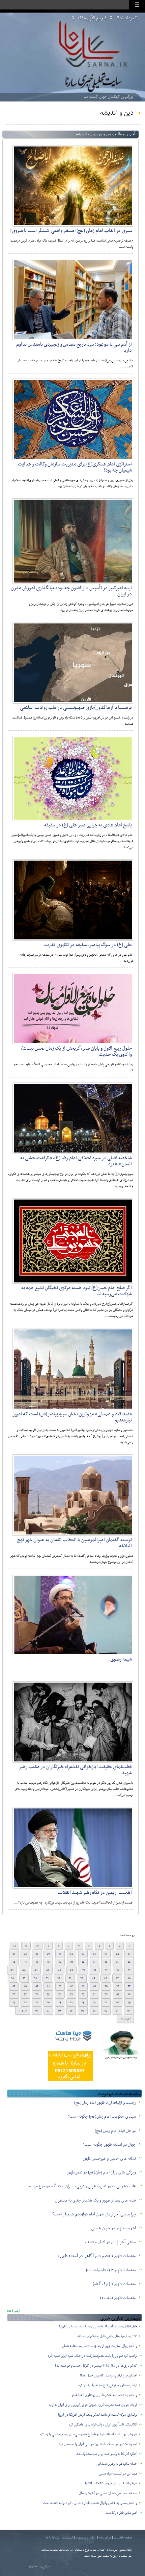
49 (94, 1978)
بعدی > (23, 2011)
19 (60, 1954)
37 (106, 1970)
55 (24, 1978)
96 (60, 2011)
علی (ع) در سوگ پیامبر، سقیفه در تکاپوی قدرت (88, 945)
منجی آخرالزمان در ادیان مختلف (110, 2242)
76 (37, 1994)
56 (12, 1978)
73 (71, 1994)
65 (37, 1986)
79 (129, 2003)
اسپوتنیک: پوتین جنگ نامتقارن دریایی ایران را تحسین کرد (98, 2444)
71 (94, 1994)
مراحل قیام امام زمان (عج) (115, 2131)
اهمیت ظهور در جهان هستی (113, 2228)
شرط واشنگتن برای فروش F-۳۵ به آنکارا (111, 2483)
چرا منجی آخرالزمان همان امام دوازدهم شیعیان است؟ (94, 2214)
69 (118, 1994)
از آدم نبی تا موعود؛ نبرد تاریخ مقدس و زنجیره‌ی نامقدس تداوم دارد (74, 347)
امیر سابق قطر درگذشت (121, 2513)
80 (118, 2003)
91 (117, 2011)
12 (14, 1946)
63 (60, 1986)
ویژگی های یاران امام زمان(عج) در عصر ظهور (101, 2172)
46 (129, 1978)
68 (129, 1994)
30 (60, 1962)
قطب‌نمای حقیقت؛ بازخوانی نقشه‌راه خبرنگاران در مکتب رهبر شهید (76, 1770)
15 (106, 1954)
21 (37, 1954)
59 (106, 1986)
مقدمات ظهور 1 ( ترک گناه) (114, 2284)
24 (129, 1962)
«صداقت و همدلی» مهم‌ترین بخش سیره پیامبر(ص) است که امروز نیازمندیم (72, 1417)
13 (129, 1954)
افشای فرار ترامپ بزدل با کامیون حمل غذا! (109, 2376)
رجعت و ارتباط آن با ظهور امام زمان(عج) (105, 2103)
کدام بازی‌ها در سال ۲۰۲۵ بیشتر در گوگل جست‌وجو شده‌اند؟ (96, 2366)
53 (47, 1978)
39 (83, 1970)
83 (83, 2003)
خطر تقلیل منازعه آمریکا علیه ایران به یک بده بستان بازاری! (98, 2327)
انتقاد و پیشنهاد (86, 2538)
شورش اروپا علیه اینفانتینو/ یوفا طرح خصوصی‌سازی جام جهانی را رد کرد (88, 2434)
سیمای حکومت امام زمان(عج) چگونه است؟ (102, 2117)
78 (14, 1994)
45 (12, 1970)
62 (71, 1986)
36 (118, 1970)
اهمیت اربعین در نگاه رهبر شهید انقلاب (95, 1893)
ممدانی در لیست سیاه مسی (118, 2474)
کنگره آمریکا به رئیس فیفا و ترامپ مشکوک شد (107, 2454)
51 (70, 1978)
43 (36, 1970)
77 (25, 1994)
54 (36, 1978)
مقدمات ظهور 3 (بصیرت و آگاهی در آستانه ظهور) (97, 2256)
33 (25, 1962)
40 (71, 1970)
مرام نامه (105, 2538)
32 (37, 1962)
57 (129, 1986)
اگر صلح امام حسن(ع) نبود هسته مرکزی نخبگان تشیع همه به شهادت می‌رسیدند (77, 1291)
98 (37, 2011)
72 (83, 1994)
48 (105, 1978)
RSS (9, 2311)
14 (118, 1954)
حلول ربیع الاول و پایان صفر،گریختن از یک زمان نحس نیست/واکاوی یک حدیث (76, 1051)
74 (60, 1994)
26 (106, 1962)
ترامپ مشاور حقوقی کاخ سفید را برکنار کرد (108, 2385)
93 (94, 2011)
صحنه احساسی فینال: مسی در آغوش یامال (108, 2493)
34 (14, 1962)
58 (118, 1986)
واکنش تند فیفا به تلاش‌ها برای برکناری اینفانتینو (104, 2395)
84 (71, 2003)
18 (71, 1954)
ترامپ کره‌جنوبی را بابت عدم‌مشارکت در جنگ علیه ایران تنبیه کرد (92, 2356)
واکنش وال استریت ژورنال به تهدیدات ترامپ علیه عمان (100, 2346)
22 (25, 1954)
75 (48, 1994)
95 (71, 2011)
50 (82, 1978)
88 (25, 2003)
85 (60, 2003)
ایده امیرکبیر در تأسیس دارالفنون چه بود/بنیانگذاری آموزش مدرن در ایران (71, 591)
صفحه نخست (123, 2538)
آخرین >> (125, 2019)
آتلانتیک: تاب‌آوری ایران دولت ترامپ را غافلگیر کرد (103, 2425)
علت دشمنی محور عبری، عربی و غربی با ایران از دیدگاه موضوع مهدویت (80, 2186)
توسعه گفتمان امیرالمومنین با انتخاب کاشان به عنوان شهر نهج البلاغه (75, 1543)
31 (48, 1962)
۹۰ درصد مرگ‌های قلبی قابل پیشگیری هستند (107, 2336)
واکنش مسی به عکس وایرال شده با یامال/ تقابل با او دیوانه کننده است (90, 2503)
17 (83, 1954)
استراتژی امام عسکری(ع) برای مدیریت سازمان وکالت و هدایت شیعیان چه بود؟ (75, 467)
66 (25, 1986)
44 (24, 1970)
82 (94, 2003)
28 (83, 1962)
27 (94, 1962)
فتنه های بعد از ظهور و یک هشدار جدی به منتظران (95, 2201)
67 (14, 1986)
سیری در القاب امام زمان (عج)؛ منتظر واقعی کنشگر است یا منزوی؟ (71, 231)
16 (94, 1954)
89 (14, 2003)
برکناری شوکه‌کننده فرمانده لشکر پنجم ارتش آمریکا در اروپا (98, 2415)
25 (117, 1962)
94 (83, 2011)
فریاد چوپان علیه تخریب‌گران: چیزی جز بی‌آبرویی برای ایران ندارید (93, 2405)
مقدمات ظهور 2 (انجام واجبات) (111, 2270)
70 (106, 1994)
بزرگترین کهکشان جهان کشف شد (108, 97)
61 (83, 1986)
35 (129, 1970)
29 (71, 1962)
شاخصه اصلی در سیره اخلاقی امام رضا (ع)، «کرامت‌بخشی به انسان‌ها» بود (76, 1161)
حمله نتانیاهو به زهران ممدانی (117, 2464)
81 (106, 2003)
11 (26, 1946)
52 (59, 1978)
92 (106, 2011)
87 (37, 2003)
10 (38, 1946)
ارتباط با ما (53, 2538)
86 (48, 2003)
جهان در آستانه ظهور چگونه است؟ (109, 2145)
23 (14, 1954)
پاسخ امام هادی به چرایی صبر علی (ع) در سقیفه (88, 825)
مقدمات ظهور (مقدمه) (118, 2298)
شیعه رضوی (121, 1659)
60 (95, 1986)
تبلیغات (68, 2538)
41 (60, 1970)
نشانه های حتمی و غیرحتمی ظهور (109, 2159)
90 (129, 2011)
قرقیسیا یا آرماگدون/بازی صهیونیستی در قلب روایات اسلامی (76, 708)
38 (95, 1970)
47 (117, 1978)
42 (48, 1970)
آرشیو (17, 2311)
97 (48, 2011)
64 (48, 1986)
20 (48, 1954)
